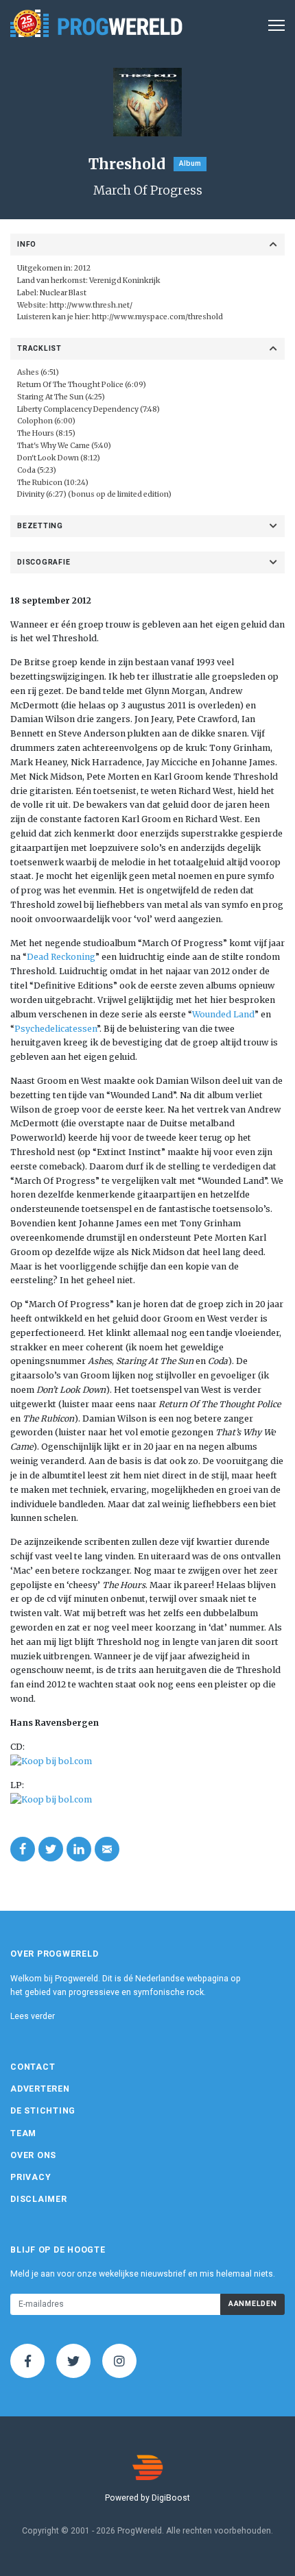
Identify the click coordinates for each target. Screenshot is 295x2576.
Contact (33, 2067)
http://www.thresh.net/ (91, 305)
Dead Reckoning (61, 957)
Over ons (33, 2155)
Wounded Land (223, 1014)
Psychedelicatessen (56, 1029)
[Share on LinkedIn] (79, 1849)
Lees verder (33, 2016)
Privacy (31, 2177)
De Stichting (43, 2111)
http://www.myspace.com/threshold (157, 317)
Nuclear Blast (63, 293)
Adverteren (40, 2089)
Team (23, 2133)
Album (190, 163)
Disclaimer (39, 2199)
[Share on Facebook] (23, 1849)
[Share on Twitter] (51, 1849)
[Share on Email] (107, 1849)
